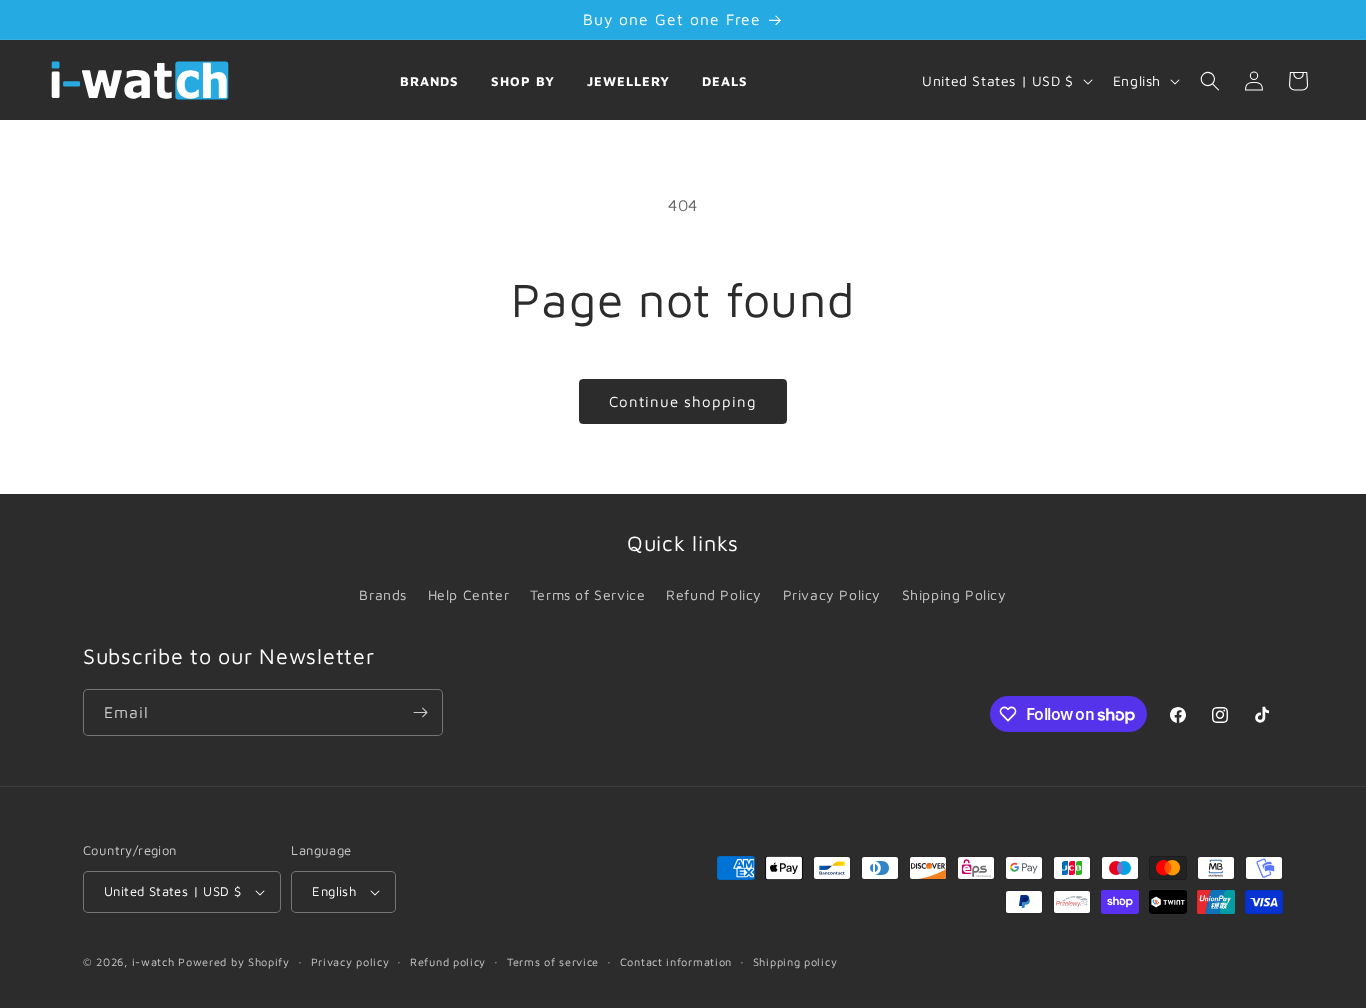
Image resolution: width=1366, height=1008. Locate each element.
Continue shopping (683, 401)
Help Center (469, 594)
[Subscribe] (420, 712)
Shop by (523, 81)
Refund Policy (714, 594)
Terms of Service (588, 594)
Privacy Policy (832, 594)
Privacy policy (350, 961)
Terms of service (553, 961)
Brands (429, 81)
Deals (725, 81)
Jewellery (628, 81)
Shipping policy (795, 961)
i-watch (153, 961)
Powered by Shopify (234, 961)
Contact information (676, 961)
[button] (1210, 81)
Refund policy (448, 961)
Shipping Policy (954, 594)
